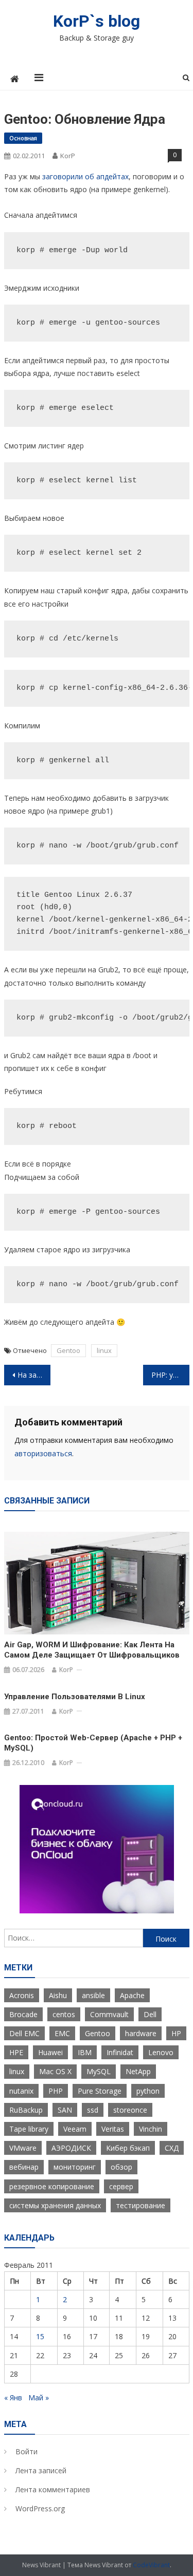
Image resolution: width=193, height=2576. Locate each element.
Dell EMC (24, 2033)
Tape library (29, 2129)
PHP (56, 2091)
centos (64, 2014)
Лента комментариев (53, 2489)
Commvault (109, 2014)
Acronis (22, 1995)
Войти (27, 2451)
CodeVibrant (151, 2565)
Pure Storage (100, 2091)
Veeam (75, 2129)
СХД (172, 2148)
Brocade (23, 2014)
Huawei (50, 2052)
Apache (132, 1995)
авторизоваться (43, 1453)
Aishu (58, 1995)
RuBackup (26, 2110)
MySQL (99, 2071)
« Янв (13, 2398)
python (148, 2091)
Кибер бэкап (128, 2148)
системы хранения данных (55, 2205)
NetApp (138, 2071)
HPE (16, 2052)
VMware (23, 2148)
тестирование (141, 2205)
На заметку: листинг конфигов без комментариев (34, 1375)
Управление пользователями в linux (75, 1697)
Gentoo (68, 1350)
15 (40, 2336)
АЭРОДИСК (71, 2148)
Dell (150, 2014)
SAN (65, 2110)
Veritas (113, 2129)
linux (104, 1350)
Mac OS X (55, 2071)
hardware (141, 2033)
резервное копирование (52, 2186)
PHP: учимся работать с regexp (170, 1375)
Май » (39, 2398)
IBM (85, 2052)
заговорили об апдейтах (85, 176)
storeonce (130, 2110)
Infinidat (120, 2052)
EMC (62, 2033)
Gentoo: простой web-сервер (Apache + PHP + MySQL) (93, 1743)
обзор (121, 2167)
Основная (23, 138)
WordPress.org (40, 2508)
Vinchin (151, 2129)
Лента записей (41, 2470)
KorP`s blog (97, 21)
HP (176, 2033)
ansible (93, 1995)
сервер (121, 2186)
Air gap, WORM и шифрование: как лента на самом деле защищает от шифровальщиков (92, 1650)
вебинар (24, 2167)
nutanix (21, 2091)
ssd (93, 2110)
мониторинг (75, 2167)
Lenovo (161, 2052)
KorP (68, 156)
